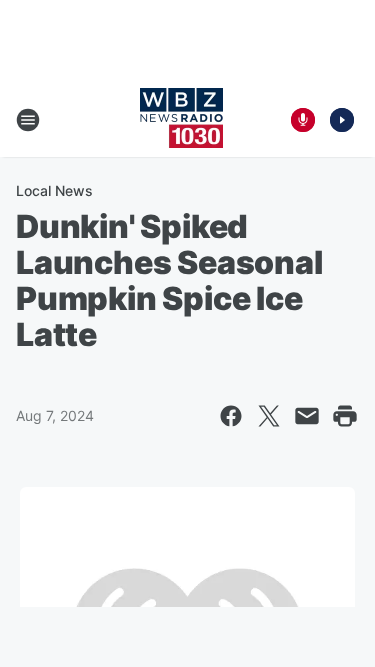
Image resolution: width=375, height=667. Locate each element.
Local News (54, 190)
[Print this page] (345, 416)
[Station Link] (181, 120)
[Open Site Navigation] (28, 120)
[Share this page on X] (269, 416)
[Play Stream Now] (342, 120)
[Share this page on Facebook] (231, 416)
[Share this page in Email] (307, 416)
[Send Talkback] (303, 120)
